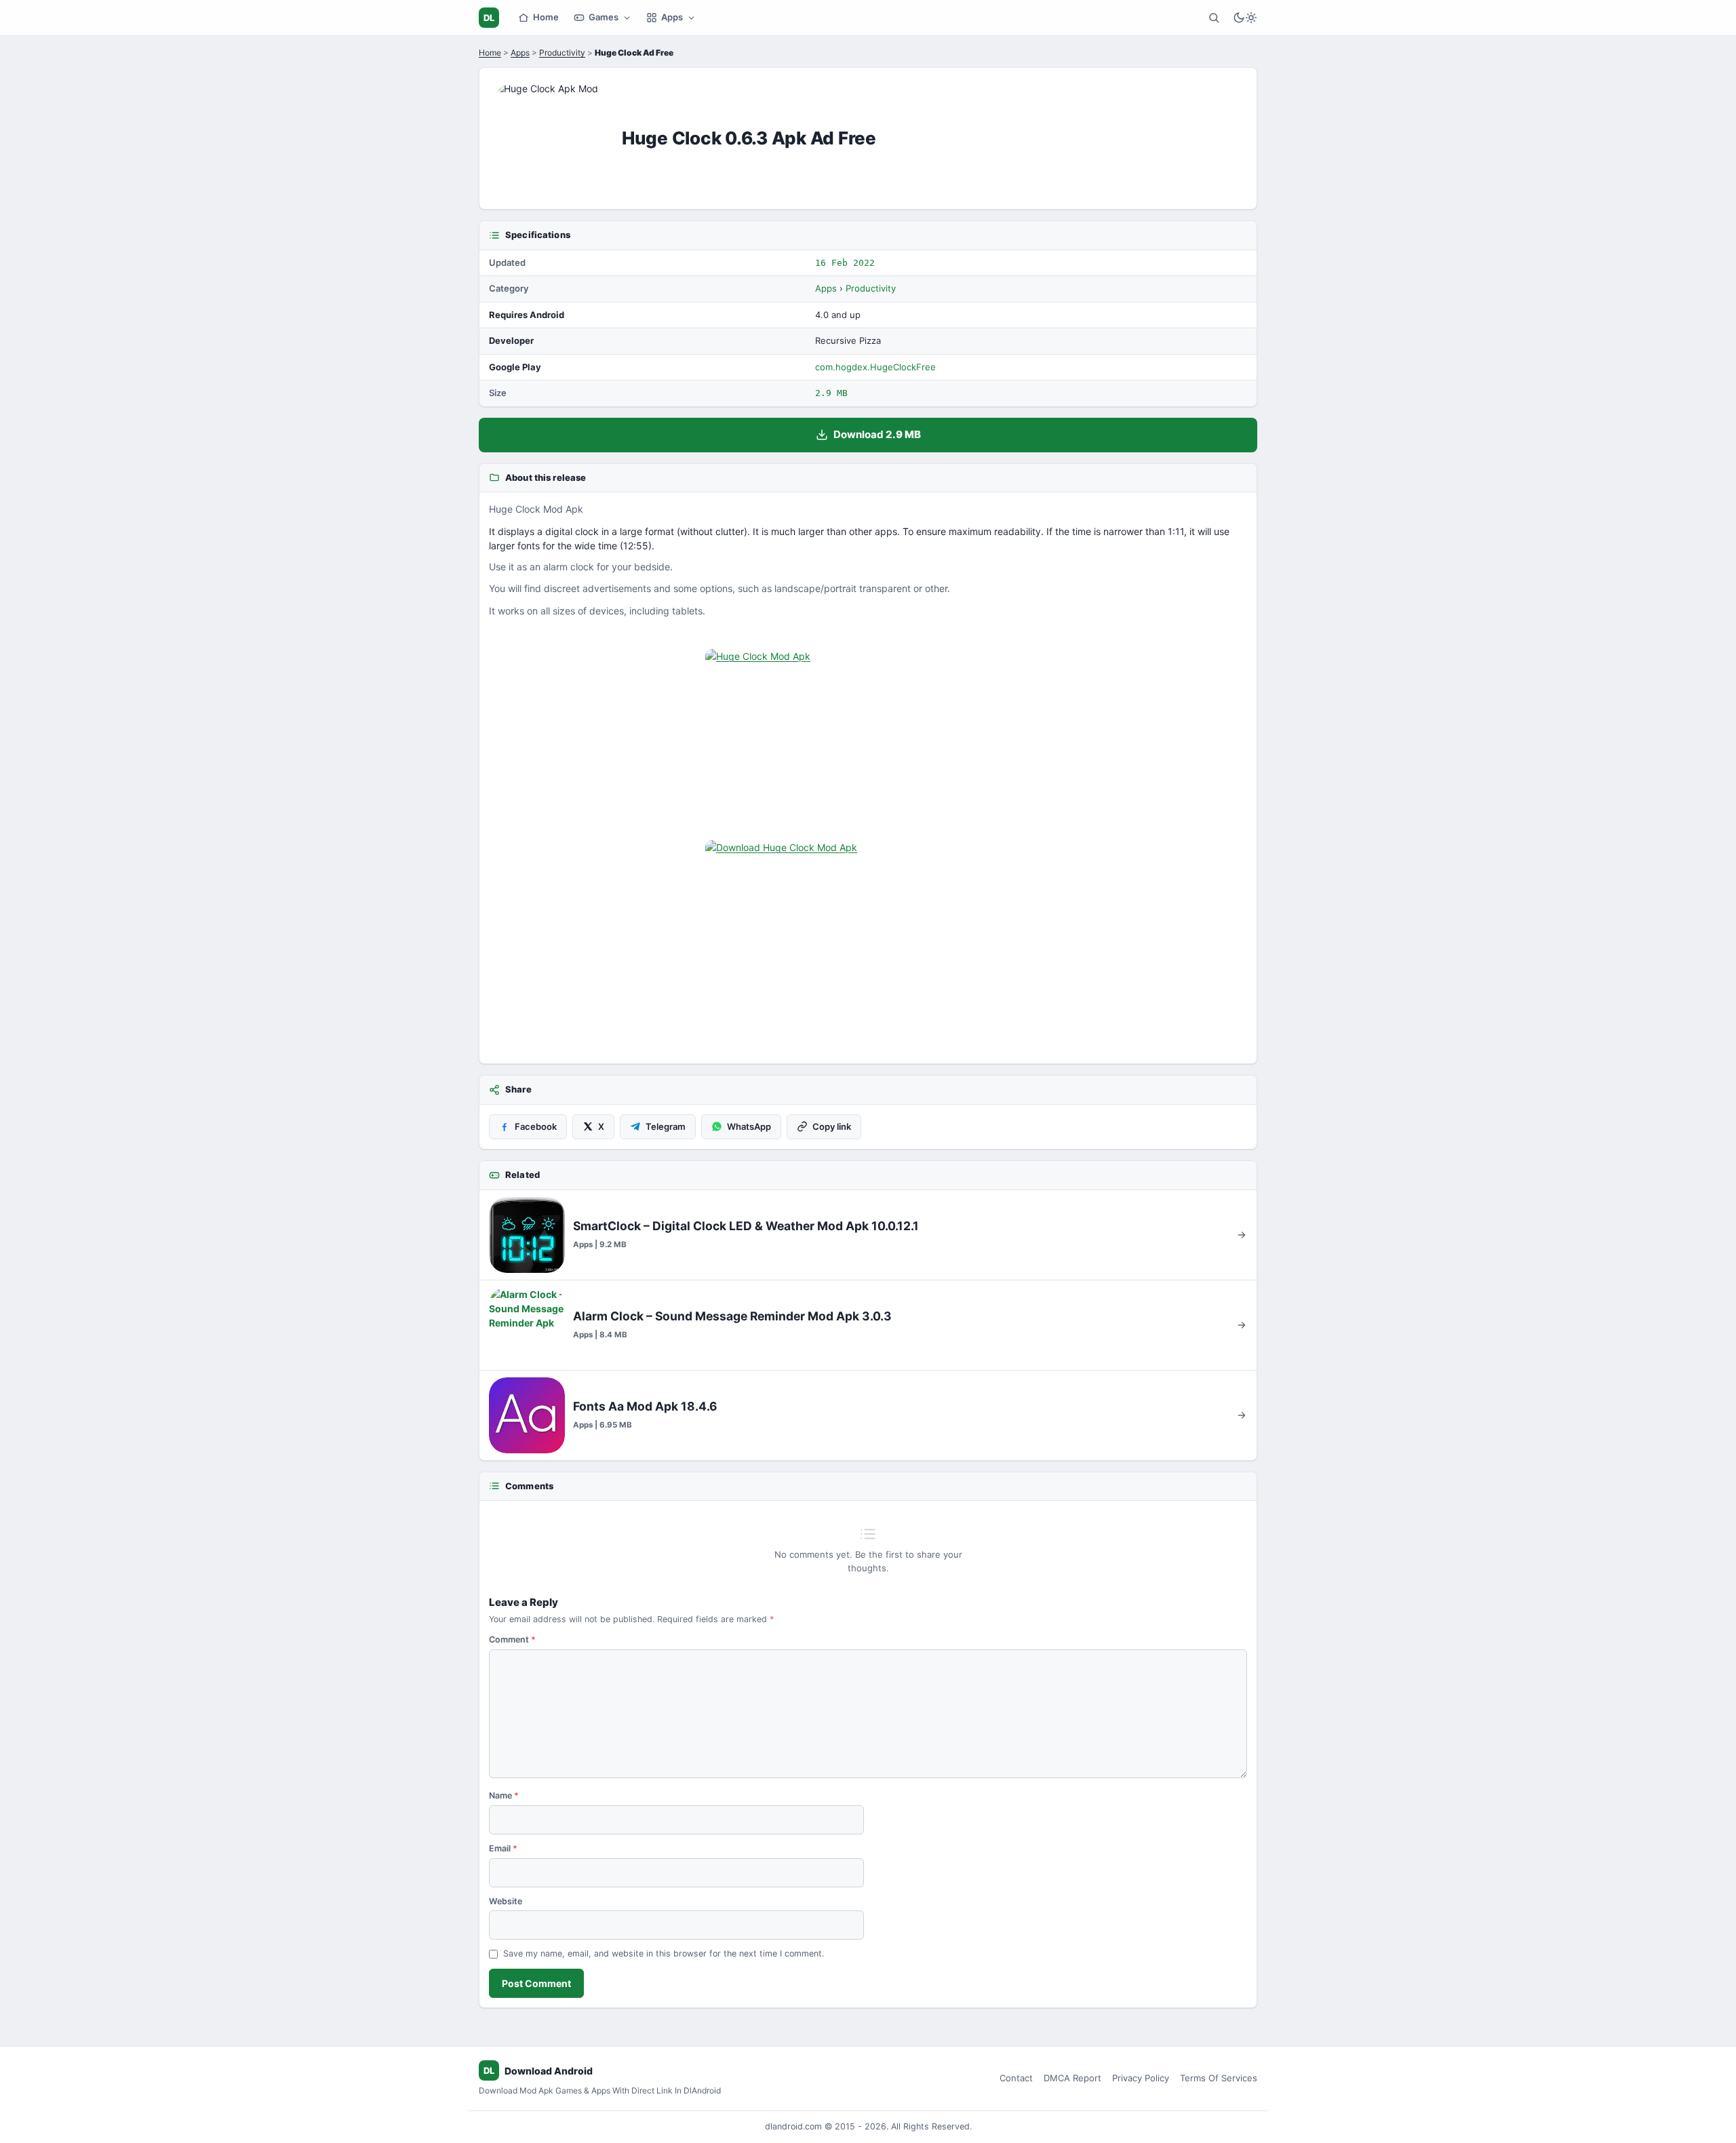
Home (546, 17)
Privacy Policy (1141, 2078)
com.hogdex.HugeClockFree (875, 367)
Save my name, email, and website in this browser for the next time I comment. (664, 1953)
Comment (512, 1639)
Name (504, 1795)
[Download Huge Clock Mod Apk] (868, 932)
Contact (1016, 2078)
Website (506, 1901)
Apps (672, 17)
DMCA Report (1072, 2078)
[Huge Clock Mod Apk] (868, 741)
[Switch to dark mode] (1245, 18)
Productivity (562, 53)
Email (503, 1848)
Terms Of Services (1219, 2078)
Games (604, 17)
